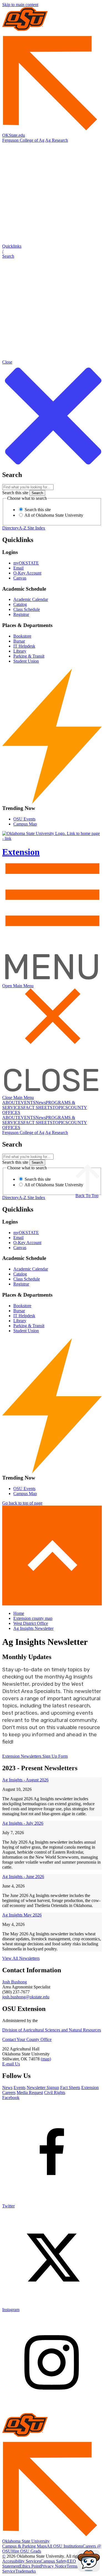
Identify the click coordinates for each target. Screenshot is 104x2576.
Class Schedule (27, 609)
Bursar (19, 641)
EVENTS (27, 1102)
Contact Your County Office (27, 2039)
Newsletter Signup (43, 2088)
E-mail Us (11, 2064)
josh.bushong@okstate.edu (26, 1997)
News (41, 1102)
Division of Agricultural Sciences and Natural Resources (52, 2030)
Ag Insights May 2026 (22, 1915)
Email (18, 568)
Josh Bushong (15, 1982)
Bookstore (22, 636)
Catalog (20, 604)
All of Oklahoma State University (53, 515)
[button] (52, 251)
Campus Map (25, 824)
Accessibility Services (21, 2561)
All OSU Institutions (65, 2546)
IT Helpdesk (24, 646)
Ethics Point (30, 2566)
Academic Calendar (31, 599)
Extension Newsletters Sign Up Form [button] (35, 1756)
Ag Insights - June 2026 (23, 1877)
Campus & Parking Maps (24, 2546)
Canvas (20, 578)
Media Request (30, 2093)
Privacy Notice (54, 2566)
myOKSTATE (26, 563)
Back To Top (87, 1196)
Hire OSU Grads (26, 2551)
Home (19, 1613)
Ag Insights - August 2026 (25, 1780)
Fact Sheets (70, 2088)
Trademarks (26, 2571)
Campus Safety (54, 2561)
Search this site (15, 493)
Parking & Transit (29, 656)
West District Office (31, 1623)
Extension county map (33, 1618)
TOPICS (60, 1107)
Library (20, 651)
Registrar (21, 614)
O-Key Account (27, 573)
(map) (46, 2059)
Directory (11, 528)
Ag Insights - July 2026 (23, 1823)
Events (20, 2088)
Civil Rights (55, 2093)
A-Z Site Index (32, 528)
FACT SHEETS (38, 1107)
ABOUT (10, 1102)
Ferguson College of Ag (23, 140)
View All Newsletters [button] (21, 1958)
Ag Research (57, 140)
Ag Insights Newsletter (33, 1628)
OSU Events (24, 819)
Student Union (26, 661)
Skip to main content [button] (20, 5)
